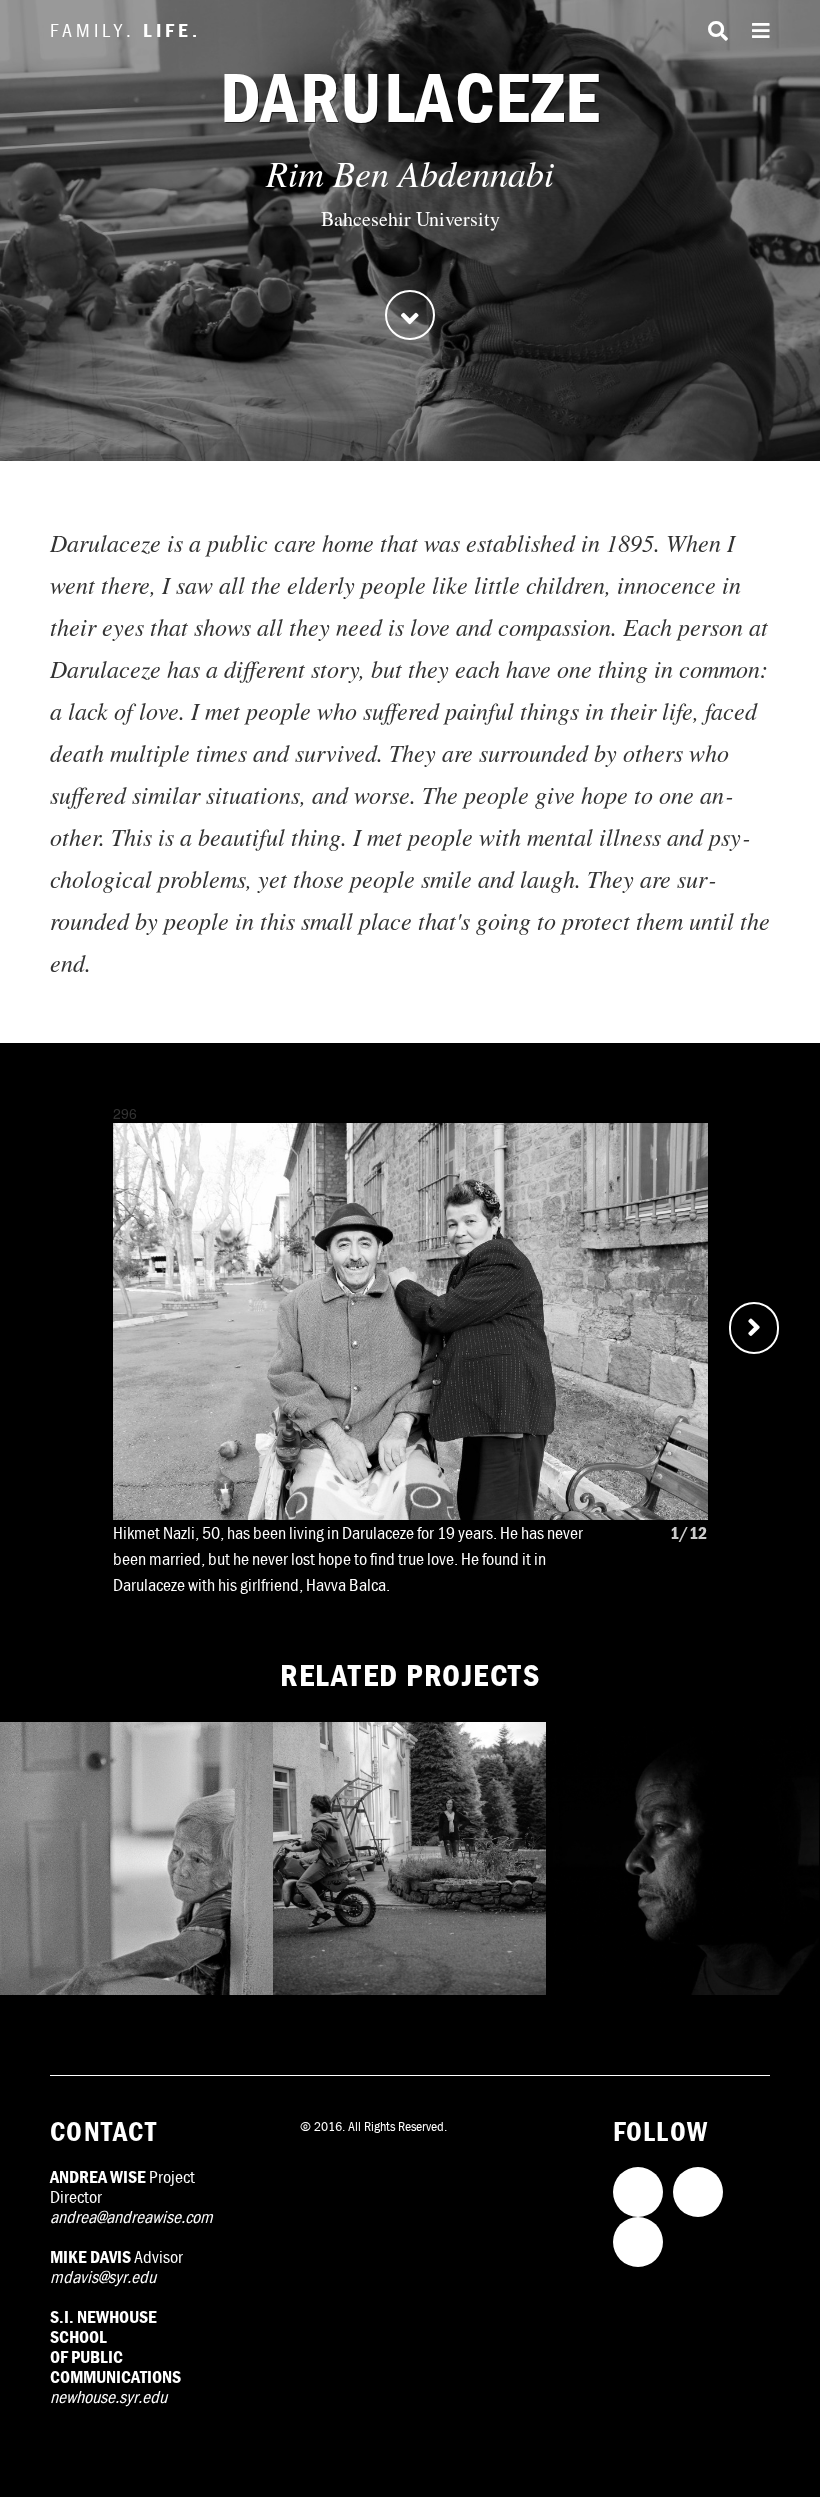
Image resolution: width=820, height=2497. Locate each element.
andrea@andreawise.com (131, 2216)
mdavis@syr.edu (103, 2276)
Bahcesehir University (410, 218)
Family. (125, 29)
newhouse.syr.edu (108, 2396)
